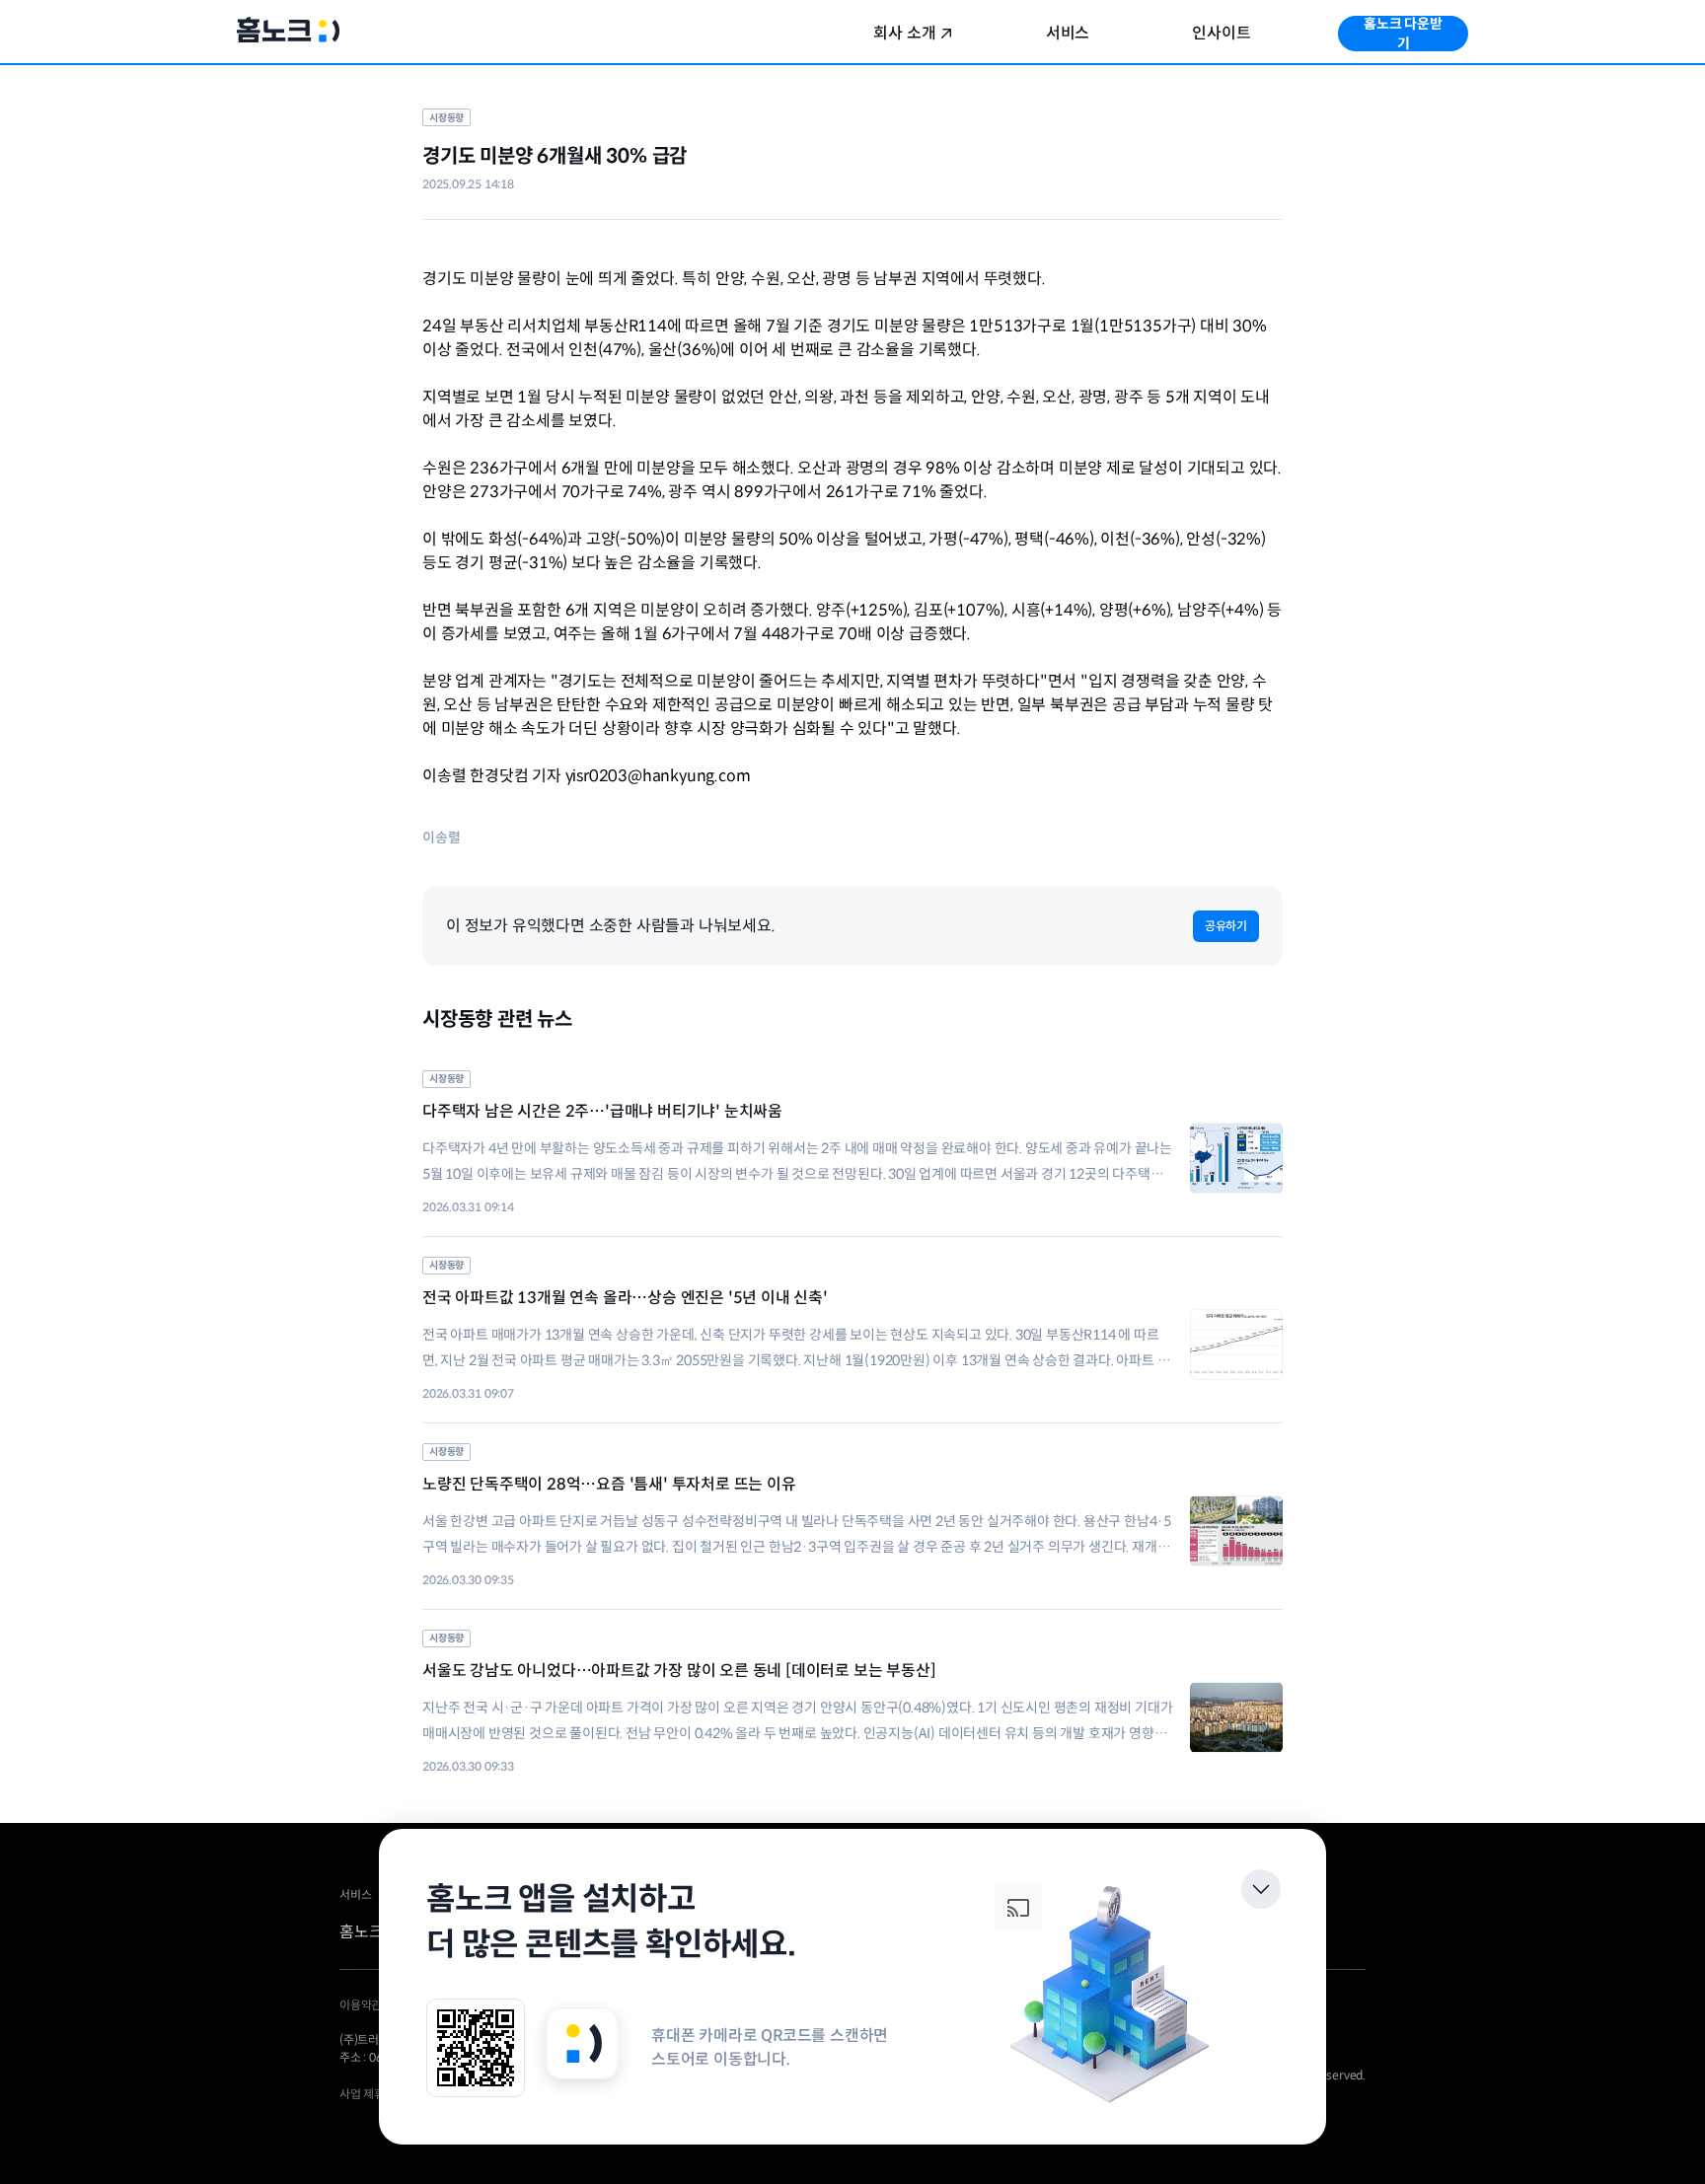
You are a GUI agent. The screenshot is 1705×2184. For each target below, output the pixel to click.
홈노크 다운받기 (1403, 34)
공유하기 (1226, 926)
